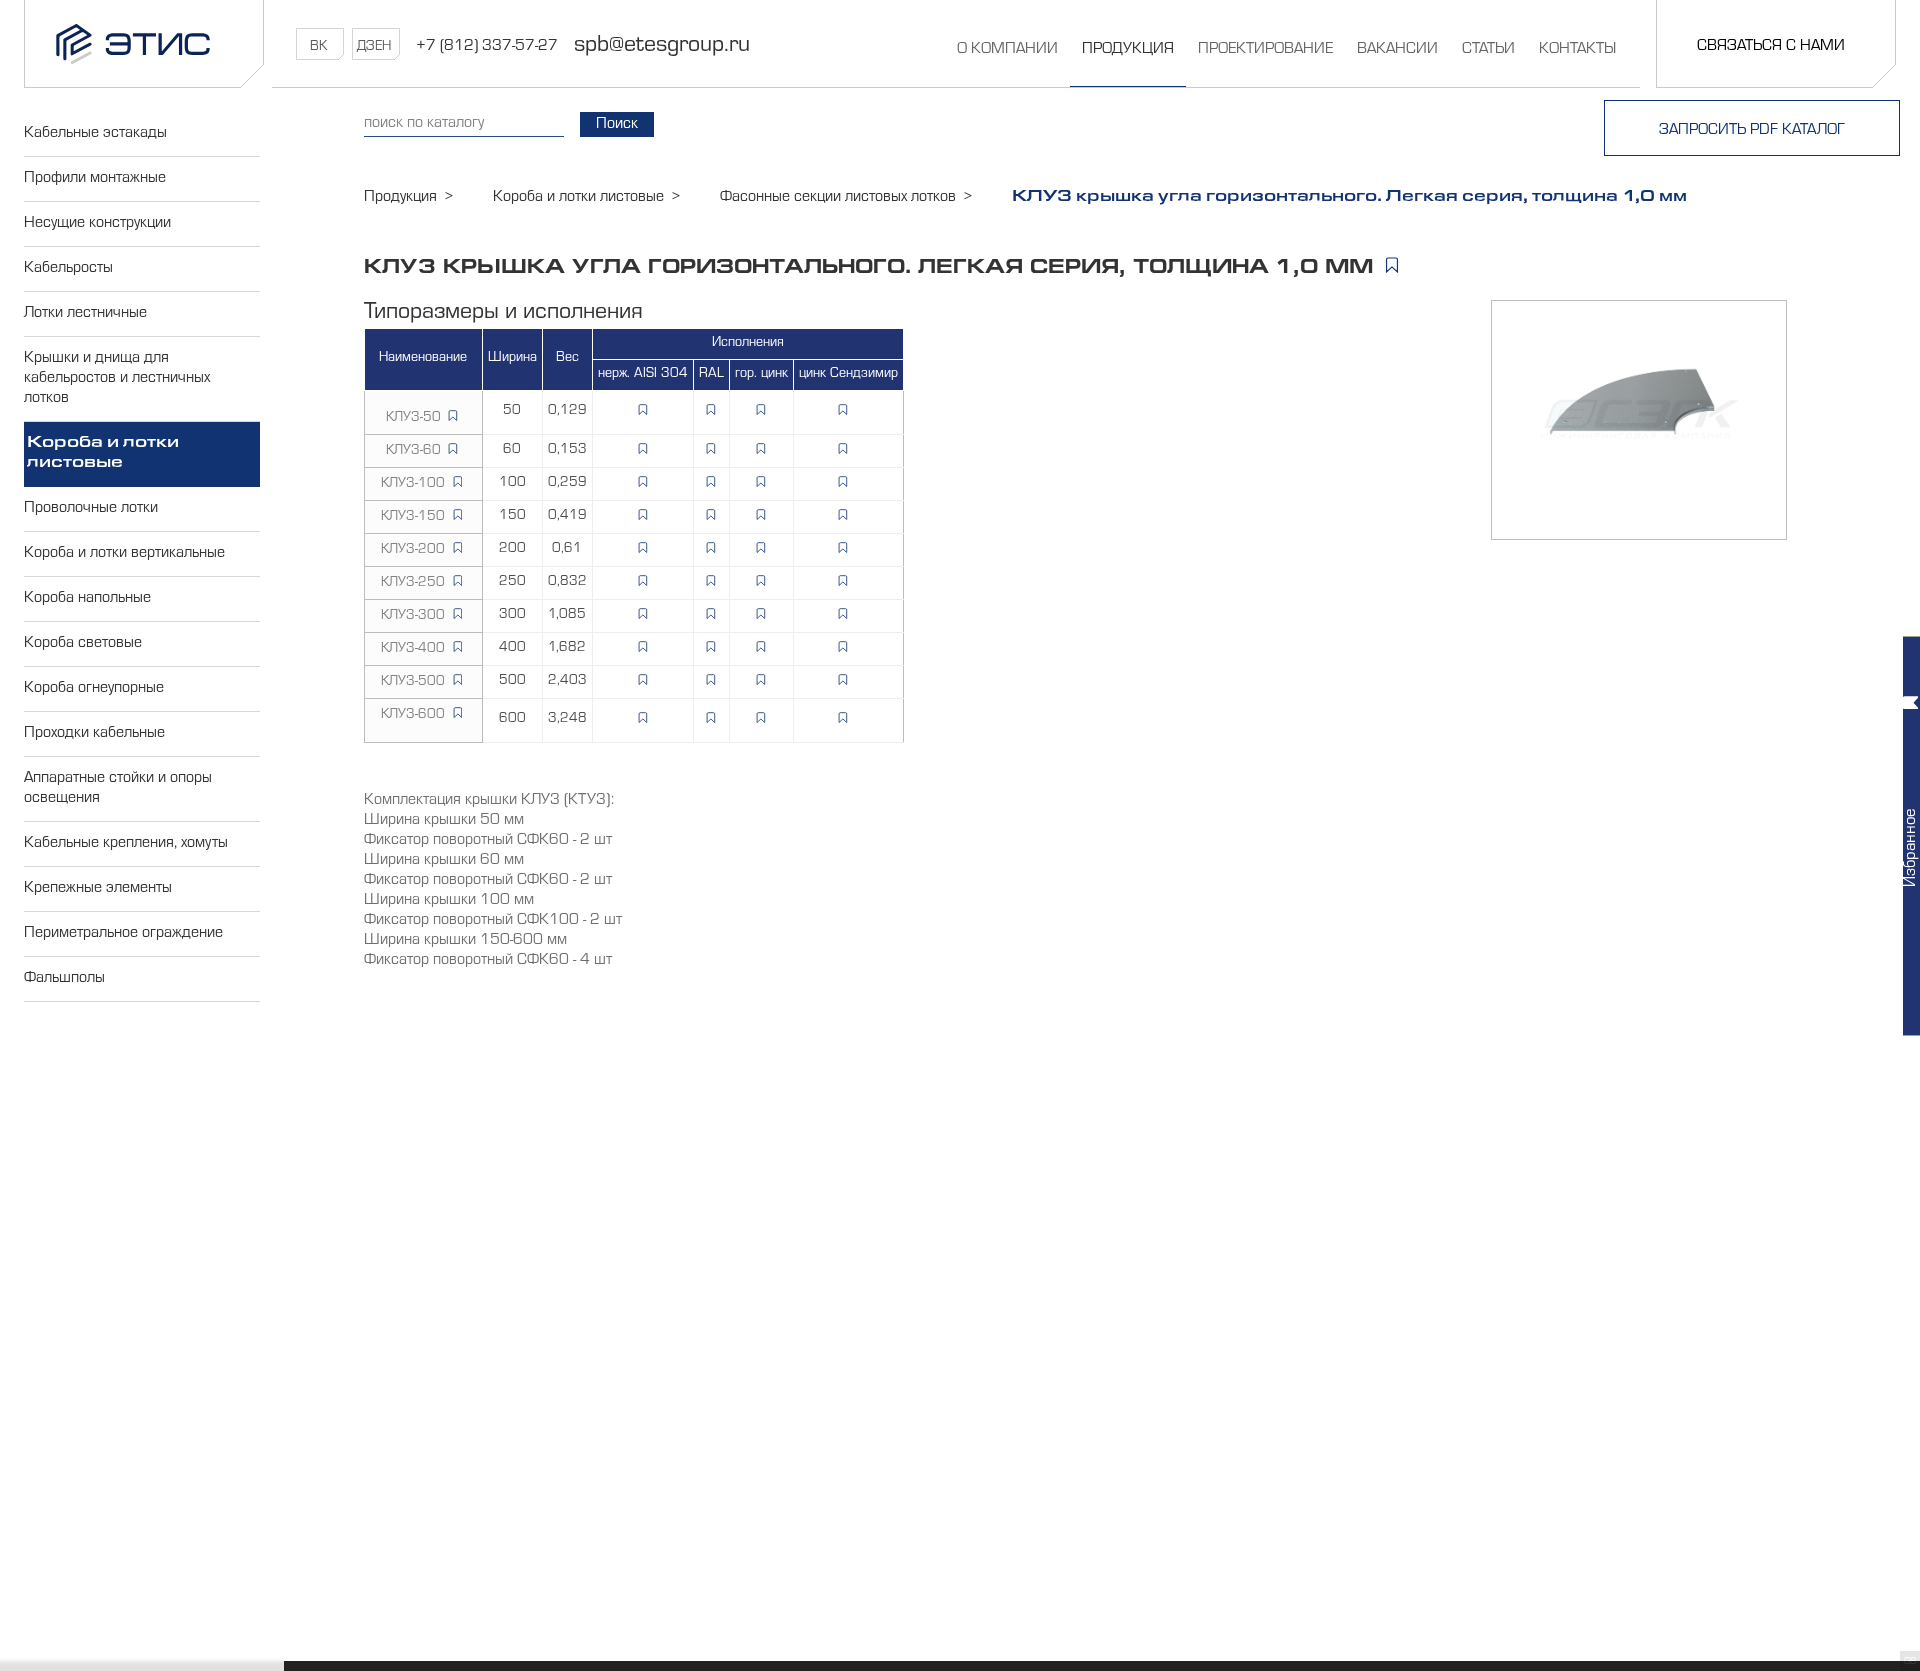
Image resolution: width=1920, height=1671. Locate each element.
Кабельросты (68, 269)
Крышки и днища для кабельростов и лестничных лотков (117, 379)
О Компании (1007, 50)
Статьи (1488, 50)
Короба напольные (87, 599)
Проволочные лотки (91, 509)
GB (1910, 1662)
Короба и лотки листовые (103, 454)
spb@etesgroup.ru (662, 47)
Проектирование (1265, 50)
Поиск (617, 125)
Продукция (1128, 50)
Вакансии (1397, 50)
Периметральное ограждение (123, 934)
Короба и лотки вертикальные (124, 554)
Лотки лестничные (85, 314)
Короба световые (83, 644)
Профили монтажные (95, 179)
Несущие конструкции (97, 224)
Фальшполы (64, 979)
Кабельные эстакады (95, 134)
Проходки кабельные (94, 734)
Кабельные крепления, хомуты (126, 844)
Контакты (1577, 50)
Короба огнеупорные (94, 689)
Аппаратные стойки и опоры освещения (118, 789)
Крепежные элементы (98, 889)
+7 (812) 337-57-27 (487, 47)
